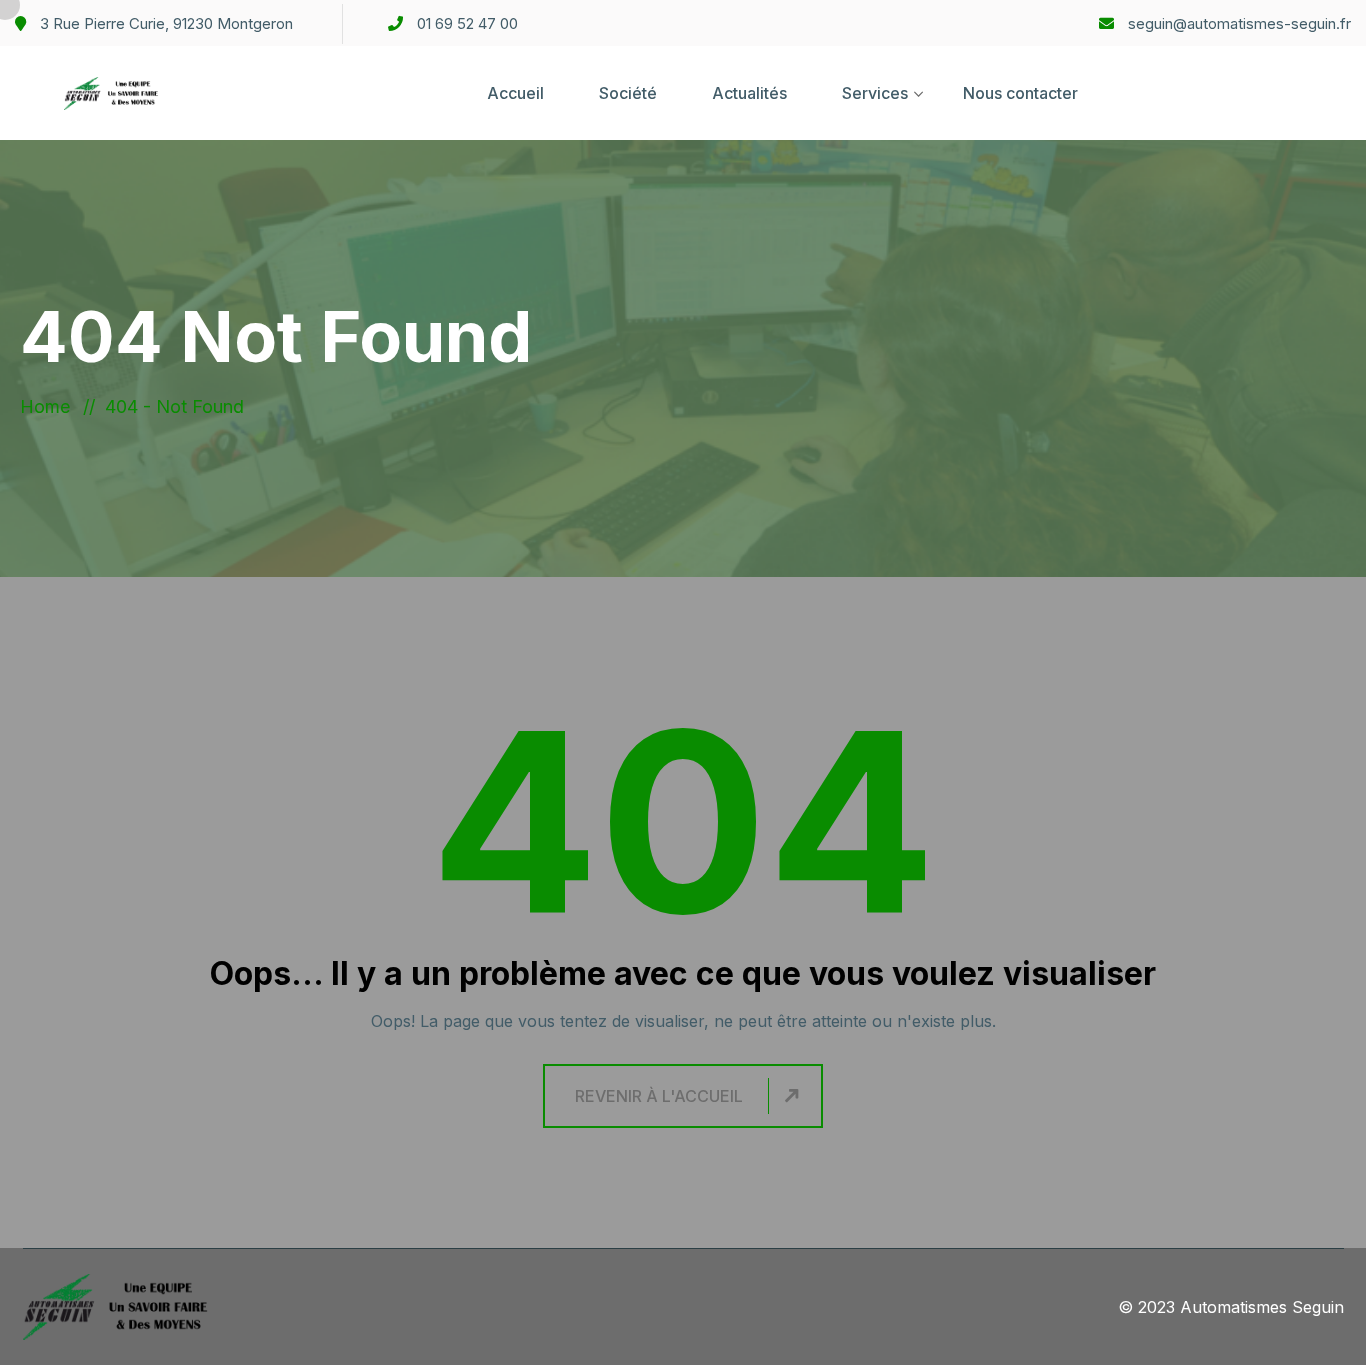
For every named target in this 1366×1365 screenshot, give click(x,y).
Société (628, 93)
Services (875, 93)
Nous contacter (1020, 93)
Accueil (515, 93)
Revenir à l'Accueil (659, 1096)
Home (50, 406)
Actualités (749, 93)
